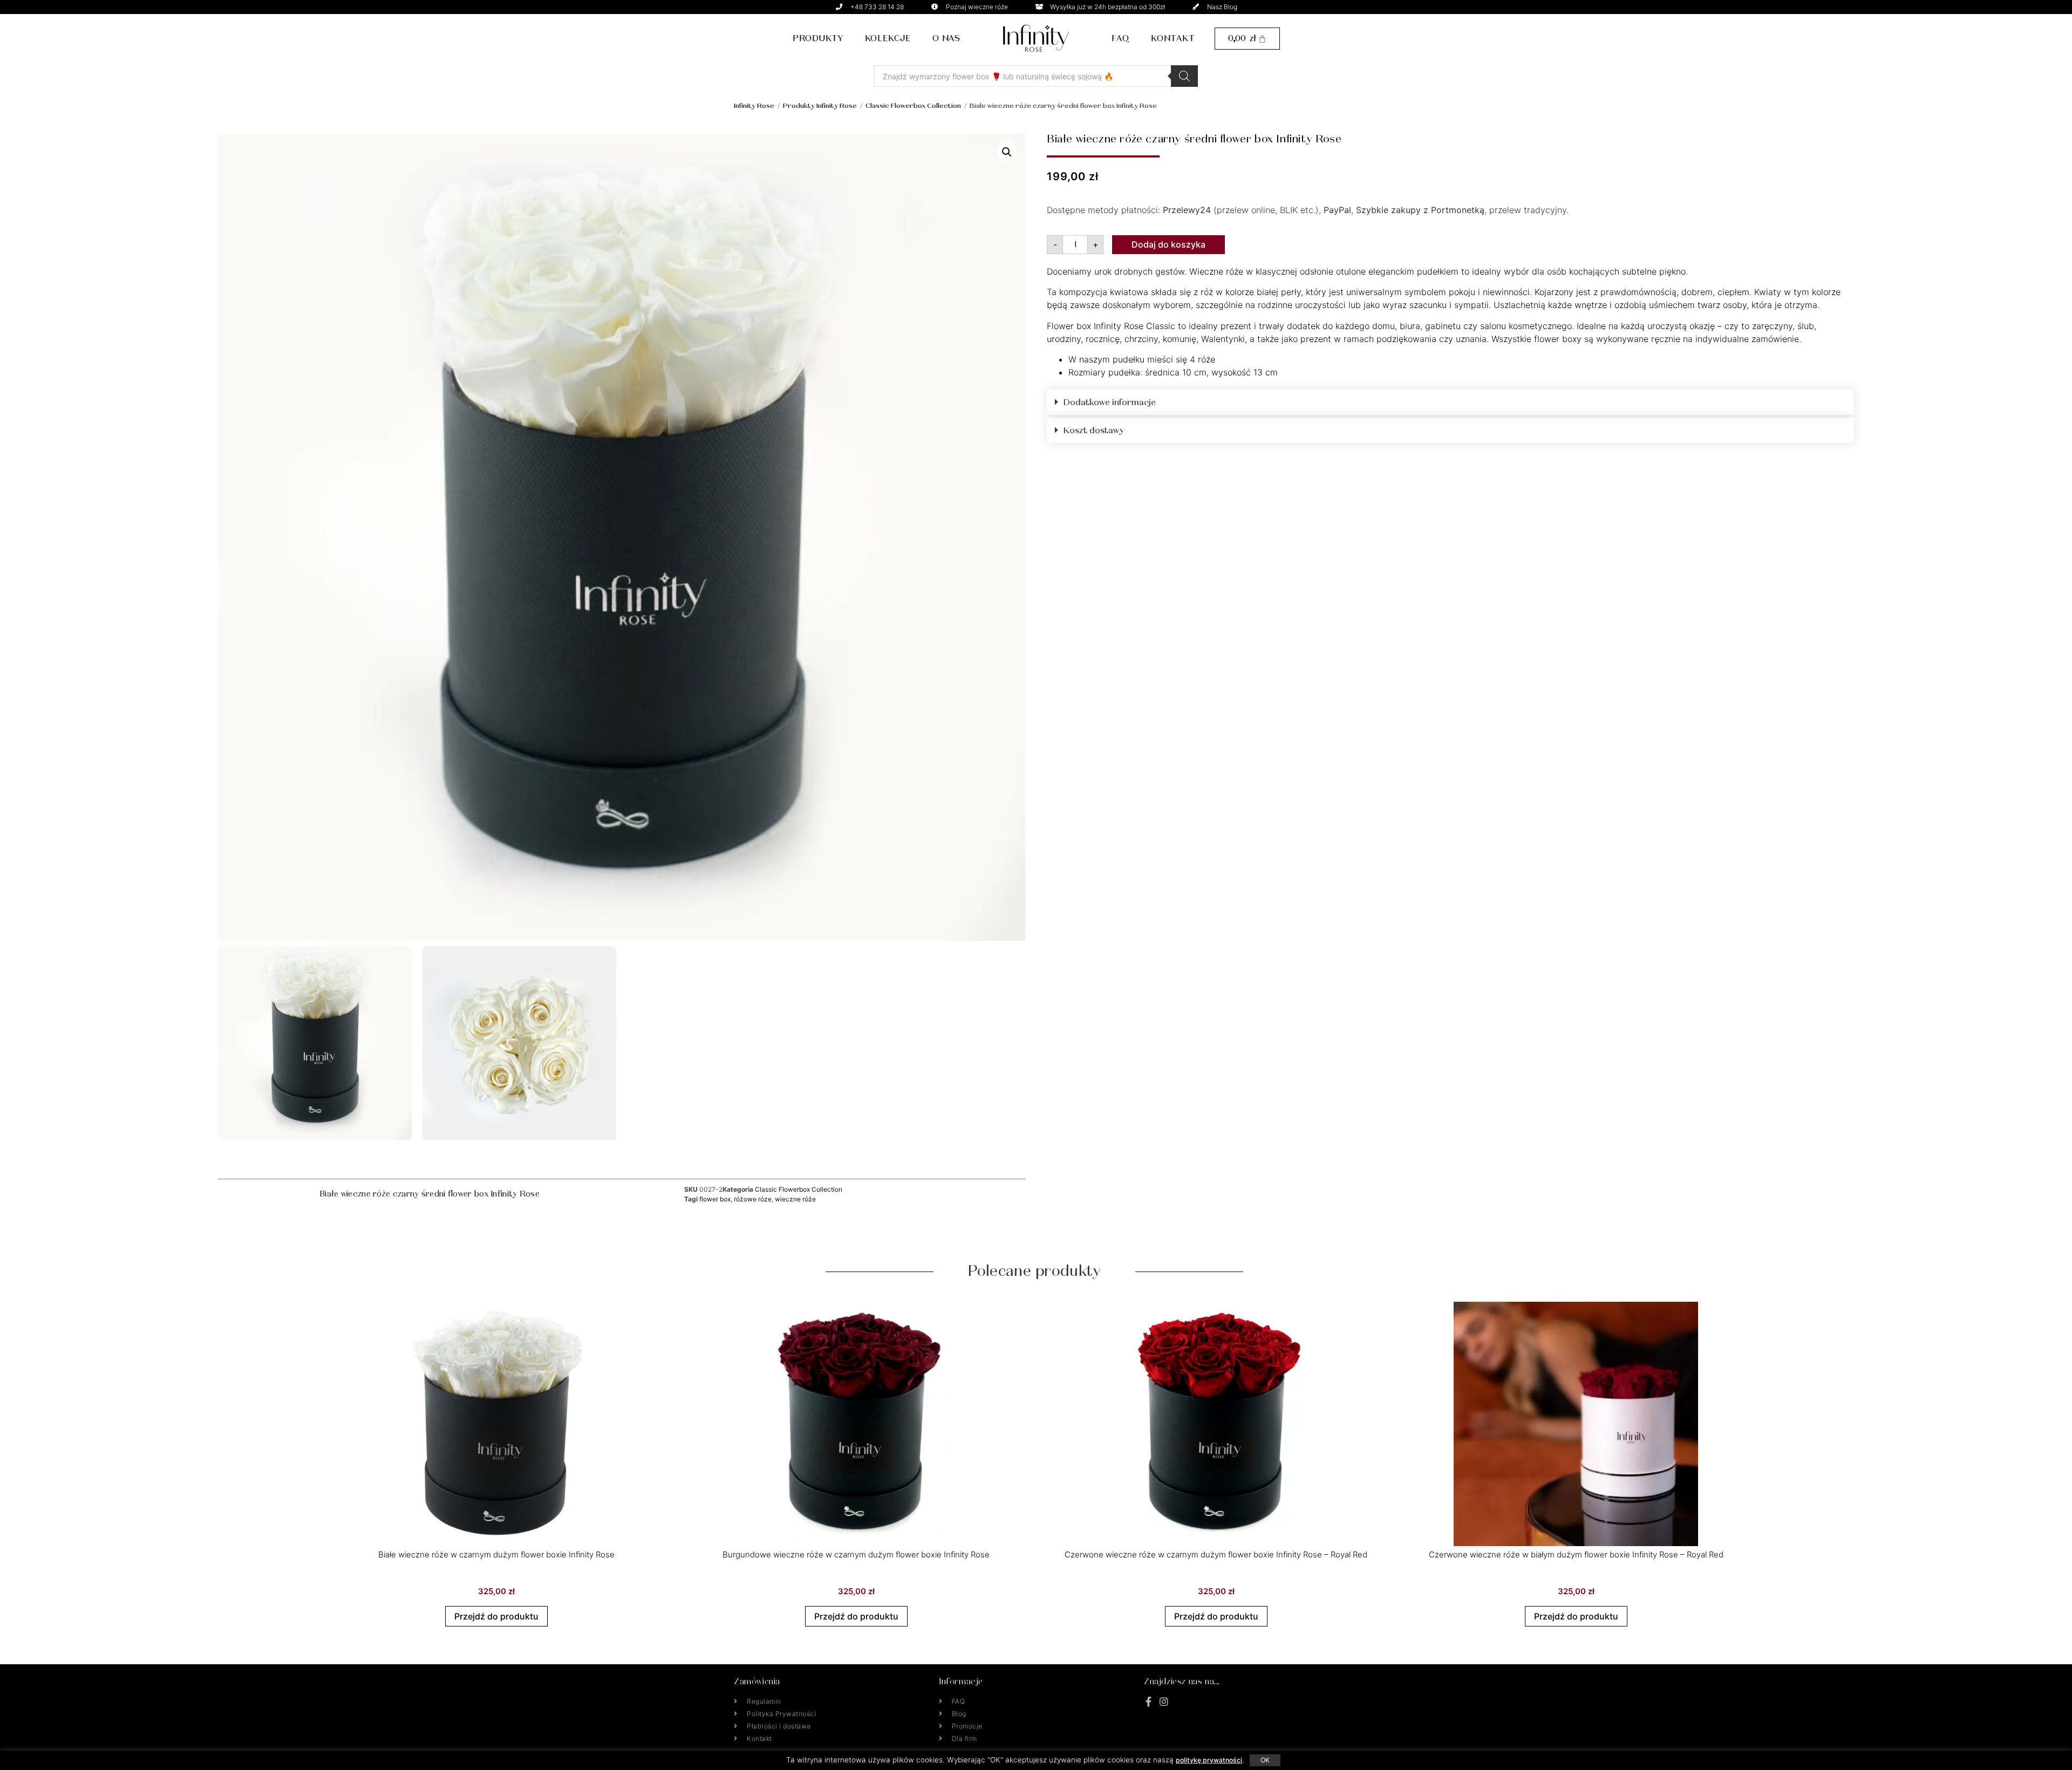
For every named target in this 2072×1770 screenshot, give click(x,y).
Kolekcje (888, 38)
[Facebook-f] (1149, 1701)
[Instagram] (1164, 1701)
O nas (946, 38)
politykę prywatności (1209, 1760)
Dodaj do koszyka (1168, 244)
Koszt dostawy (1094, 430)
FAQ (1120, 38)
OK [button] (1265, 1760)
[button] (1007, 152)
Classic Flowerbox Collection (913, 105)
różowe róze (753, 1199)
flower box (715, 1199)
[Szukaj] (1184, 76)
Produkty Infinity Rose (820, 105)
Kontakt (1173, 38)
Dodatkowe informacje (1110, 402)
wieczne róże (795, 1199)
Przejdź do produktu (496, 1616)
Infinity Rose (754, 105)
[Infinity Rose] (1036, 38)
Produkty (818, 38)
